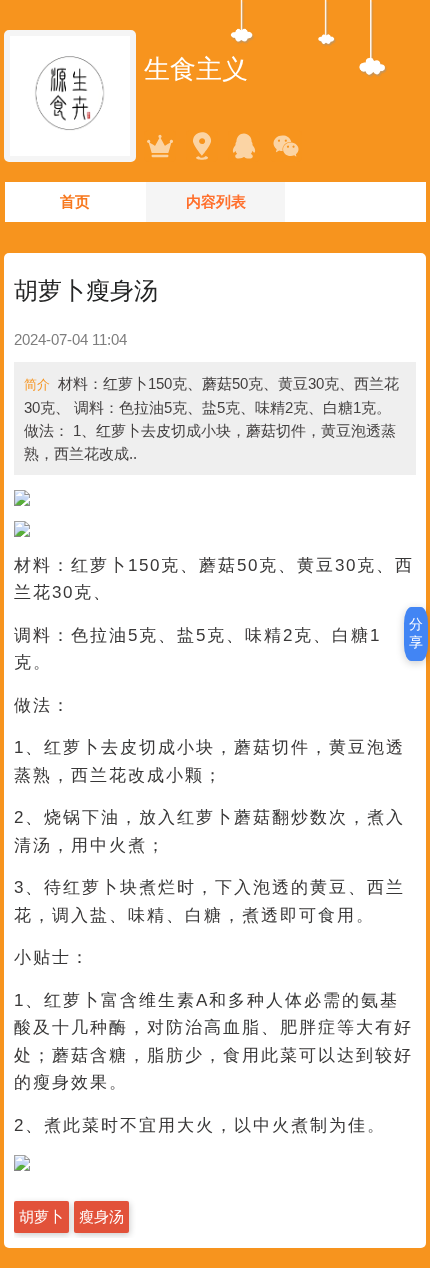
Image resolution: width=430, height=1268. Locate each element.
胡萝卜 (41, 1216)
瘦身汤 (101, 1216)
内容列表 (216, 201)
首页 (75, 201)
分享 (416, 633)
